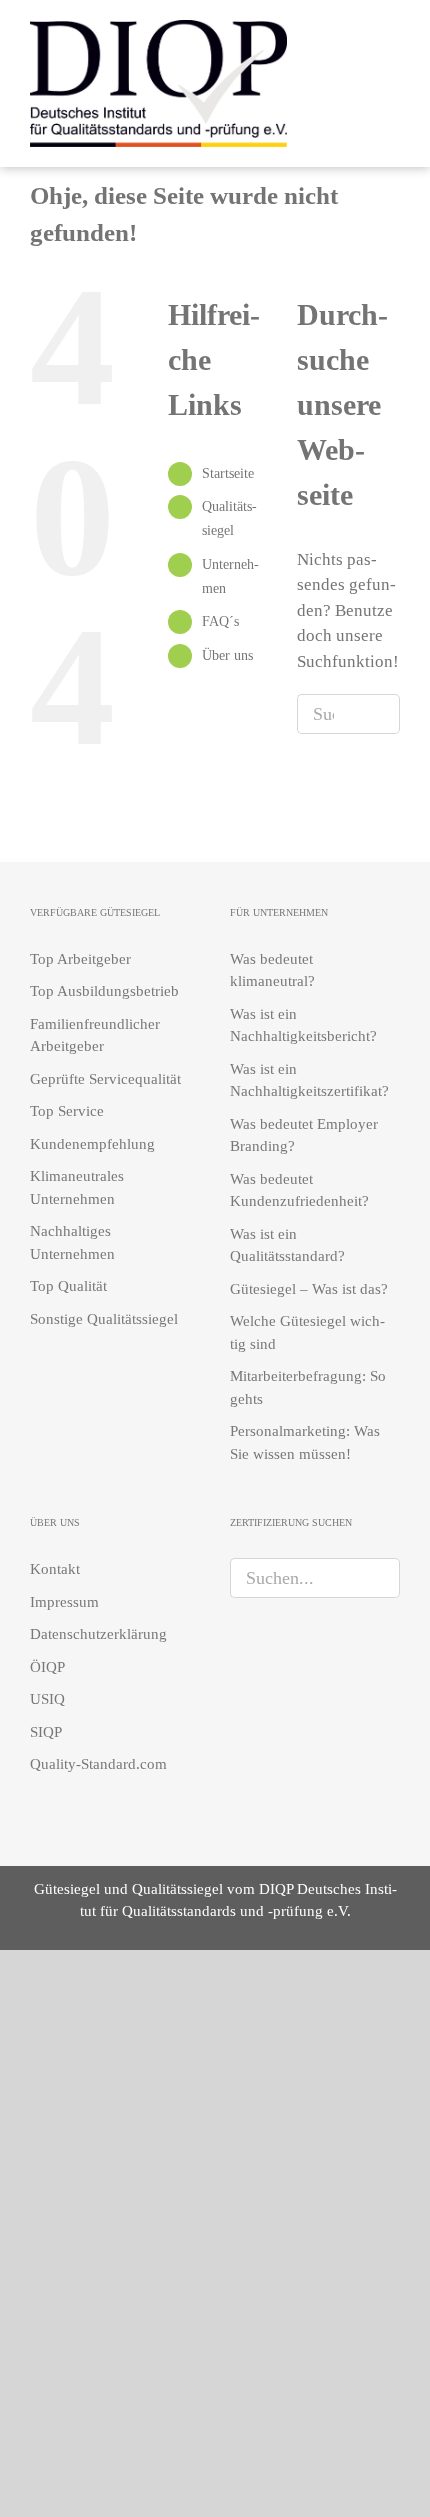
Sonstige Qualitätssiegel (104, 1319)
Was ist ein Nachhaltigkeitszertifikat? (309, 1080)
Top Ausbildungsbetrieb (104, 991)
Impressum (64, 1602)
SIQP (46, 1732)
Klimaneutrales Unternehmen (77, 1187)
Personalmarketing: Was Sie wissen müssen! (305, 1442)
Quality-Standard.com (98, 1764)
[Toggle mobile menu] (392, 80)
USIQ (47, 1699)
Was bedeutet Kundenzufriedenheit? (299, 1190)
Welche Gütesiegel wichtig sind (307, 1332)
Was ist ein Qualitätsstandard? (287, 1245)
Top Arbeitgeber (80, 959)
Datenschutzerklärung (98, 1634)
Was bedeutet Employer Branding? (304, 1135)
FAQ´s (220, 621)
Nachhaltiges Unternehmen (72, 1242)
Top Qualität (68, 1286)
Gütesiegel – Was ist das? (309, 1289)
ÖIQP (47, 1667)
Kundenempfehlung (92, 1144)
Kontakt (55, 1569)
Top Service (67, 1111)
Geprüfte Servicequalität (105, 1079)
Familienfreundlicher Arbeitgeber (95, 1035)
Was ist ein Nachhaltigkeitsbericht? (303, 1025)
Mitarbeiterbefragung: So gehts (308, 1387)
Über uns (227, 655)
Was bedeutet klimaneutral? (272, 970)
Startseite (228, 473)
